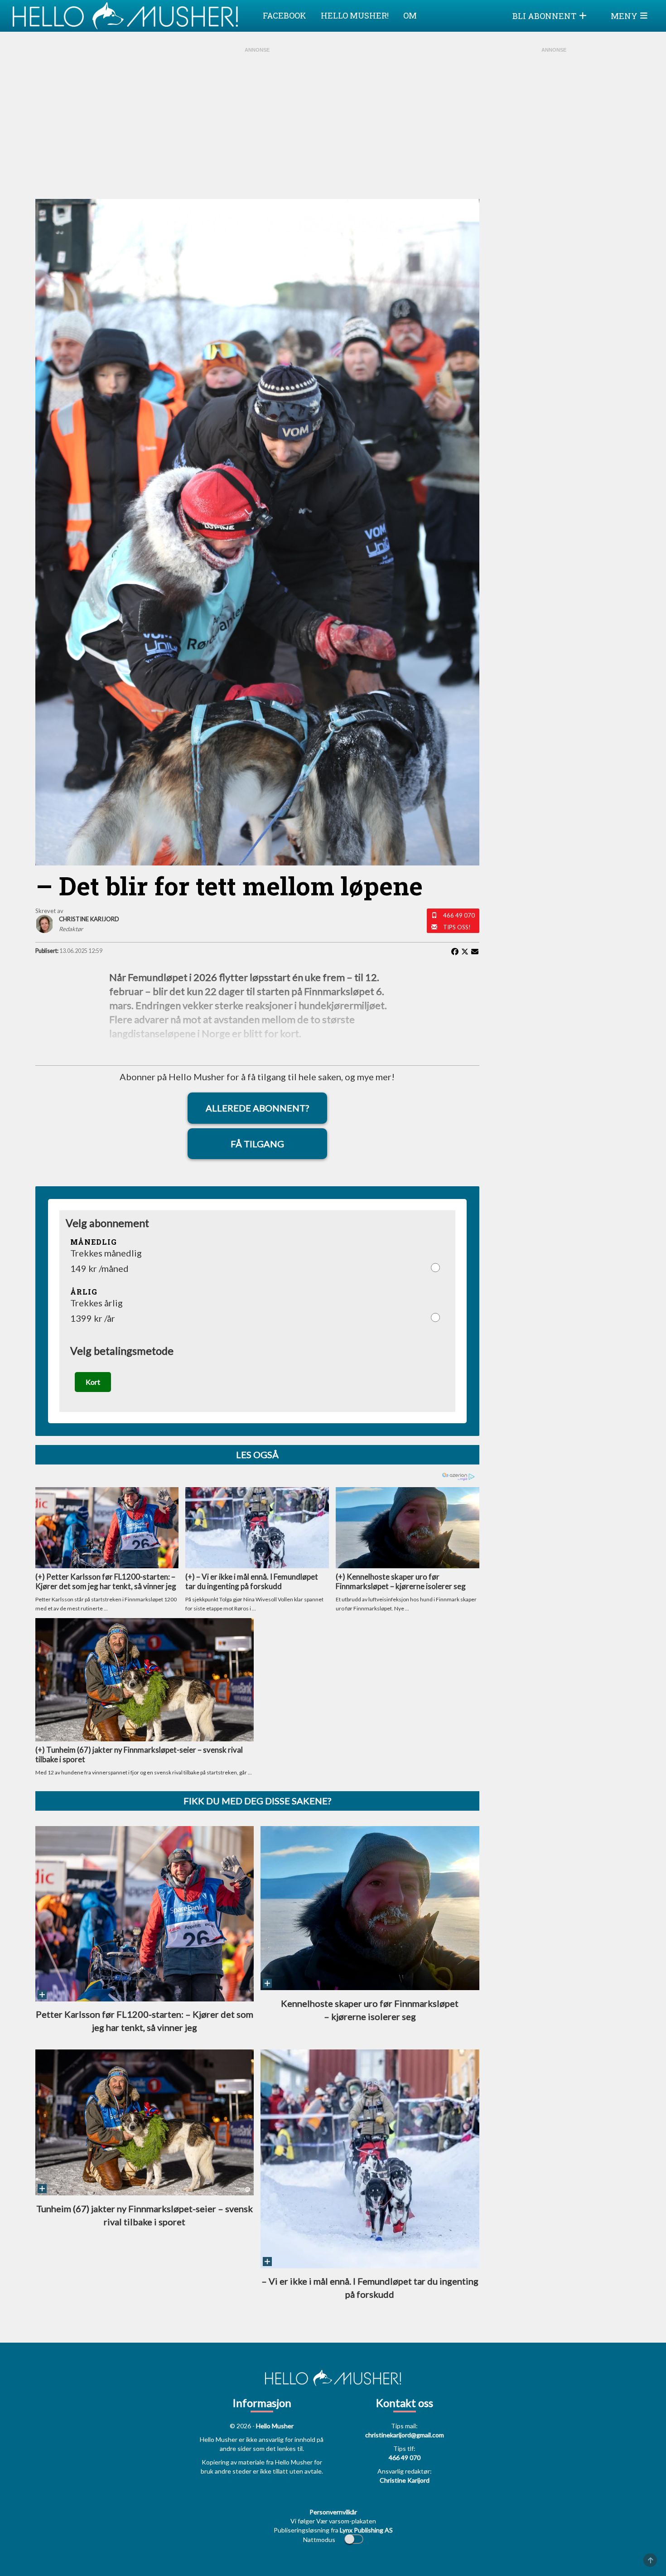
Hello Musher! (355, 15)
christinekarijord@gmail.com (405, 2435)
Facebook (285, 15)
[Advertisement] (257, 122)
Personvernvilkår (333, 2512)
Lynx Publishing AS (366, 2530)
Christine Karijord (405, 2480)
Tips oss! (457, 927)
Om (410, 15)
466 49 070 (459, 915)
